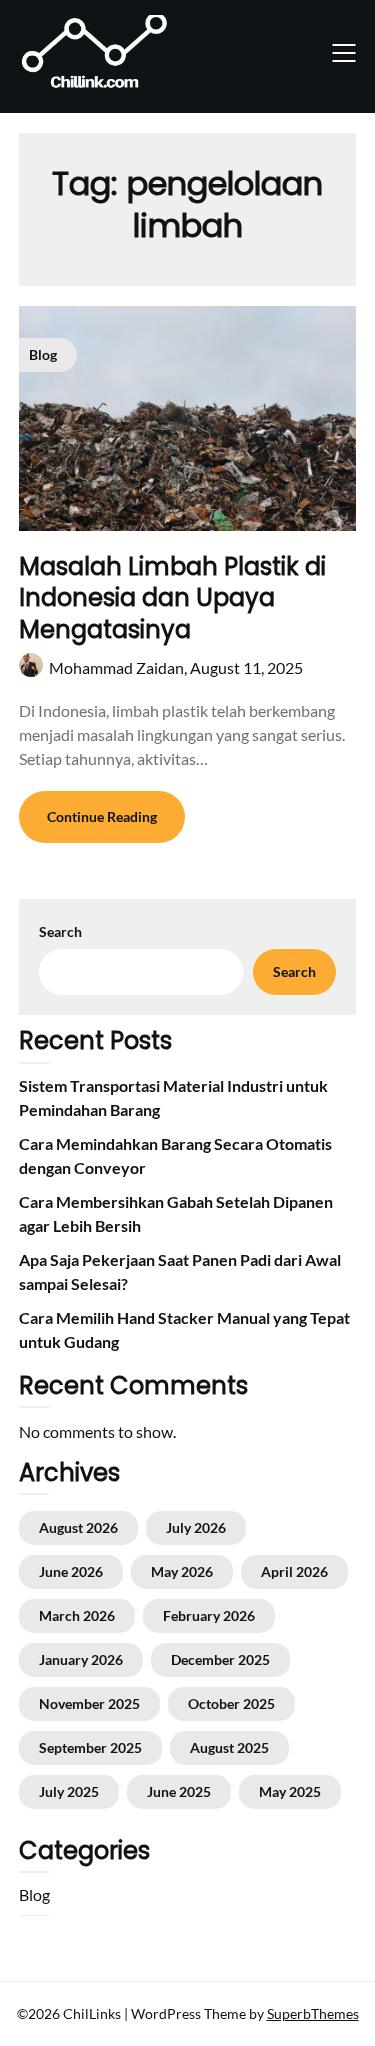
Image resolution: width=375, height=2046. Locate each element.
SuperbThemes (313, 2013)
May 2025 (290, 1791)
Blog (34, 1894)
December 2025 (220, 1659)
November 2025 (89, 1703)
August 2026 (78, 1527)
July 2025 (69, 1791)
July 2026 (196, 1527)
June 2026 (71, 1571)
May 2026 (182, 1571)
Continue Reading (102, 816)
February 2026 (209, 1615)
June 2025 (179, 1791)
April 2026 (294, 1571)
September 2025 (90, 1747)
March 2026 (77, 1615)
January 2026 (81, 1659)
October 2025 (231, 1703)
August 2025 (229, 1747)
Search (60, 931)
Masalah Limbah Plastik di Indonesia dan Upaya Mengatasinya (172, 597)
